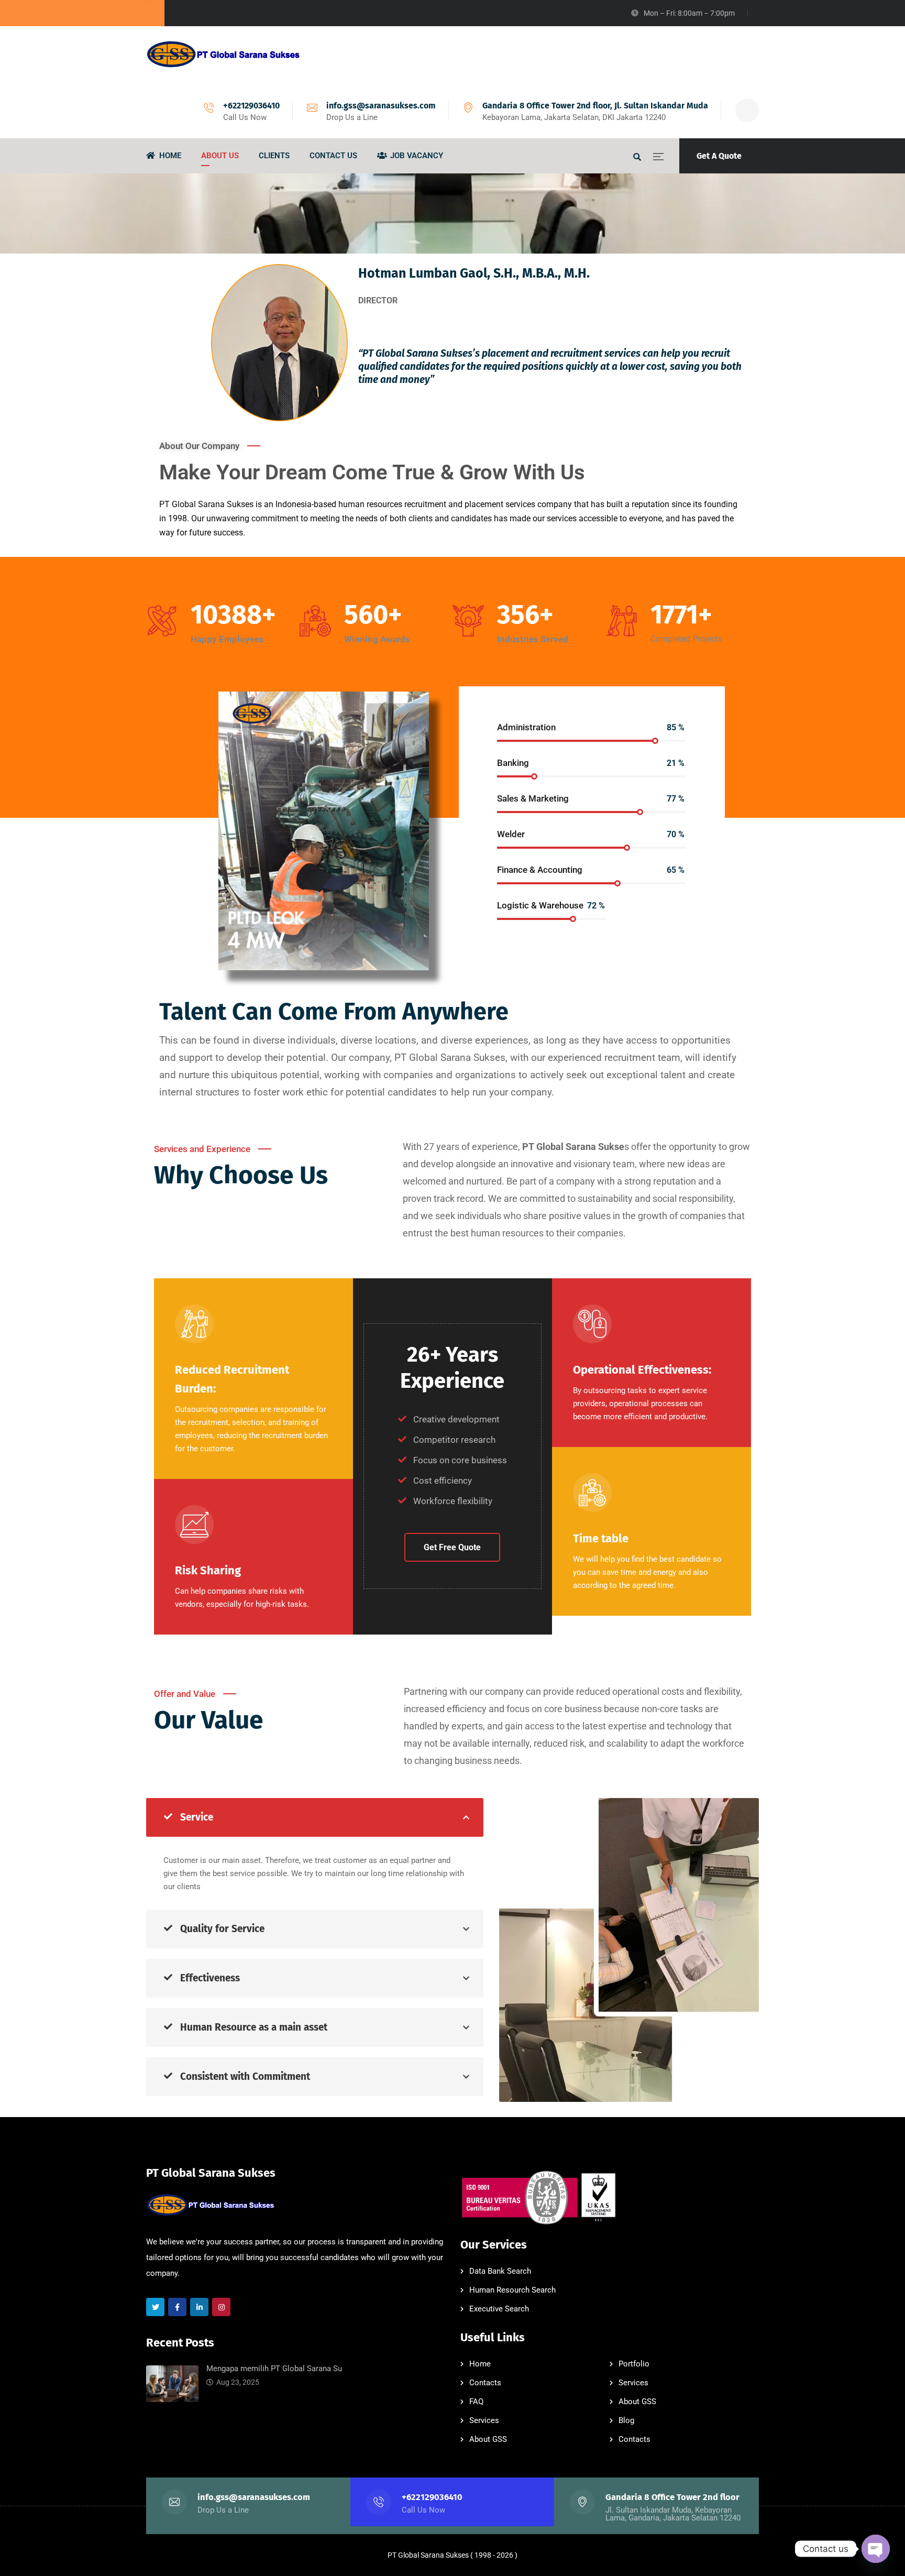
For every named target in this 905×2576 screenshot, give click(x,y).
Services (633, 2383)
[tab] (315, 1817)
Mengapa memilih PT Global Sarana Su (274, 2369)
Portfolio (634, 2364)
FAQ (476, 2402)
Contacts (485, 2383)
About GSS (637, 2402)
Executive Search (499, 2309)
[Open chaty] (876, 2549)
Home (480, 2364)
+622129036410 (251, 106)
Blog (626, 2420)
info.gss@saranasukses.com (381, 106)
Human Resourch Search (512, 2290)
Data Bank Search (500, 2271)
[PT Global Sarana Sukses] (225, 54)
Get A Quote (719, 156)
